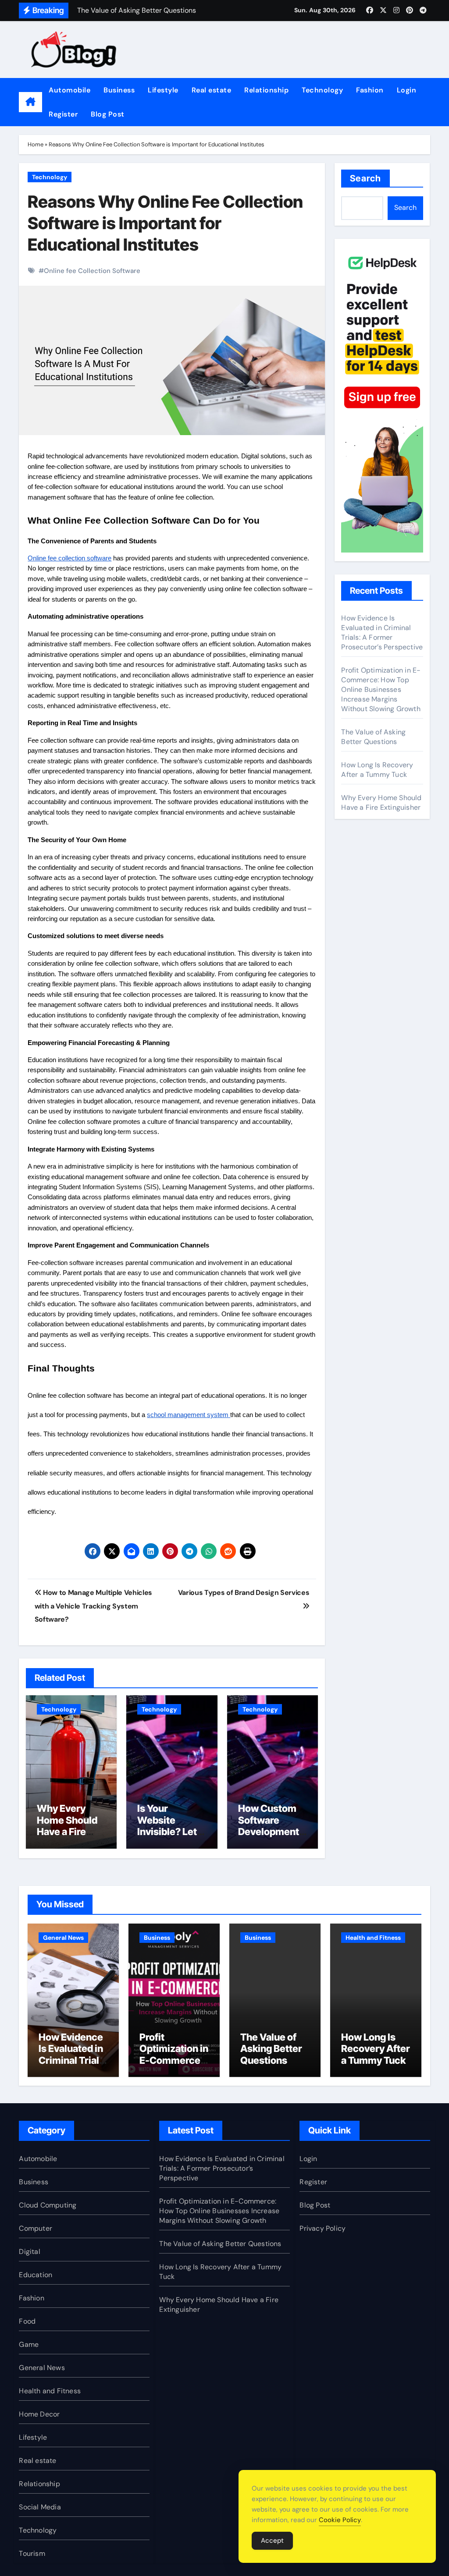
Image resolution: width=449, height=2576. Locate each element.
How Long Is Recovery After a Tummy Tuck (377, 770)
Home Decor (39, 2414)
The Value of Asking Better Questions (373, 737)
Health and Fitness (373, 1938)
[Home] (30, 102)
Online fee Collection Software (92, 271)
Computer (36, 2228)
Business (119, 90)
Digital (29, 2252)
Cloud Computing (48, 2205)
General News (63, 1938)
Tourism (32, 2553)
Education (36, 2275)
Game (29, 2344)
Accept (272, 2541)
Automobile (69, 90)
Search (365, 178)
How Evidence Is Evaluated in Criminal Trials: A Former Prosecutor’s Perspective (382, 632)
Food (27, 2321)
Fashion (370, 90)
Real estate (212, 90)
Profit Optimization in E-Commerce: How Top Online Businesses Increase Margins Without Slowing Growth (381, 689)
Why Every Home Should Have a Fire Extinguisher (67, 1826)
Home (36, 144)
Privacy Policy (322, 2228)
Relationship (266, 90)
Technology (322, 90)
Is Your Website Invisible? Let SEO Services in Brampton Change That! (168, 1837)
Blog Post (108, 114)
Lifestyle (163, 90)
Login (407, 90)
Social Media (40, 2507)
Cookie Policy (340, 2520)
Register (63, 114)
